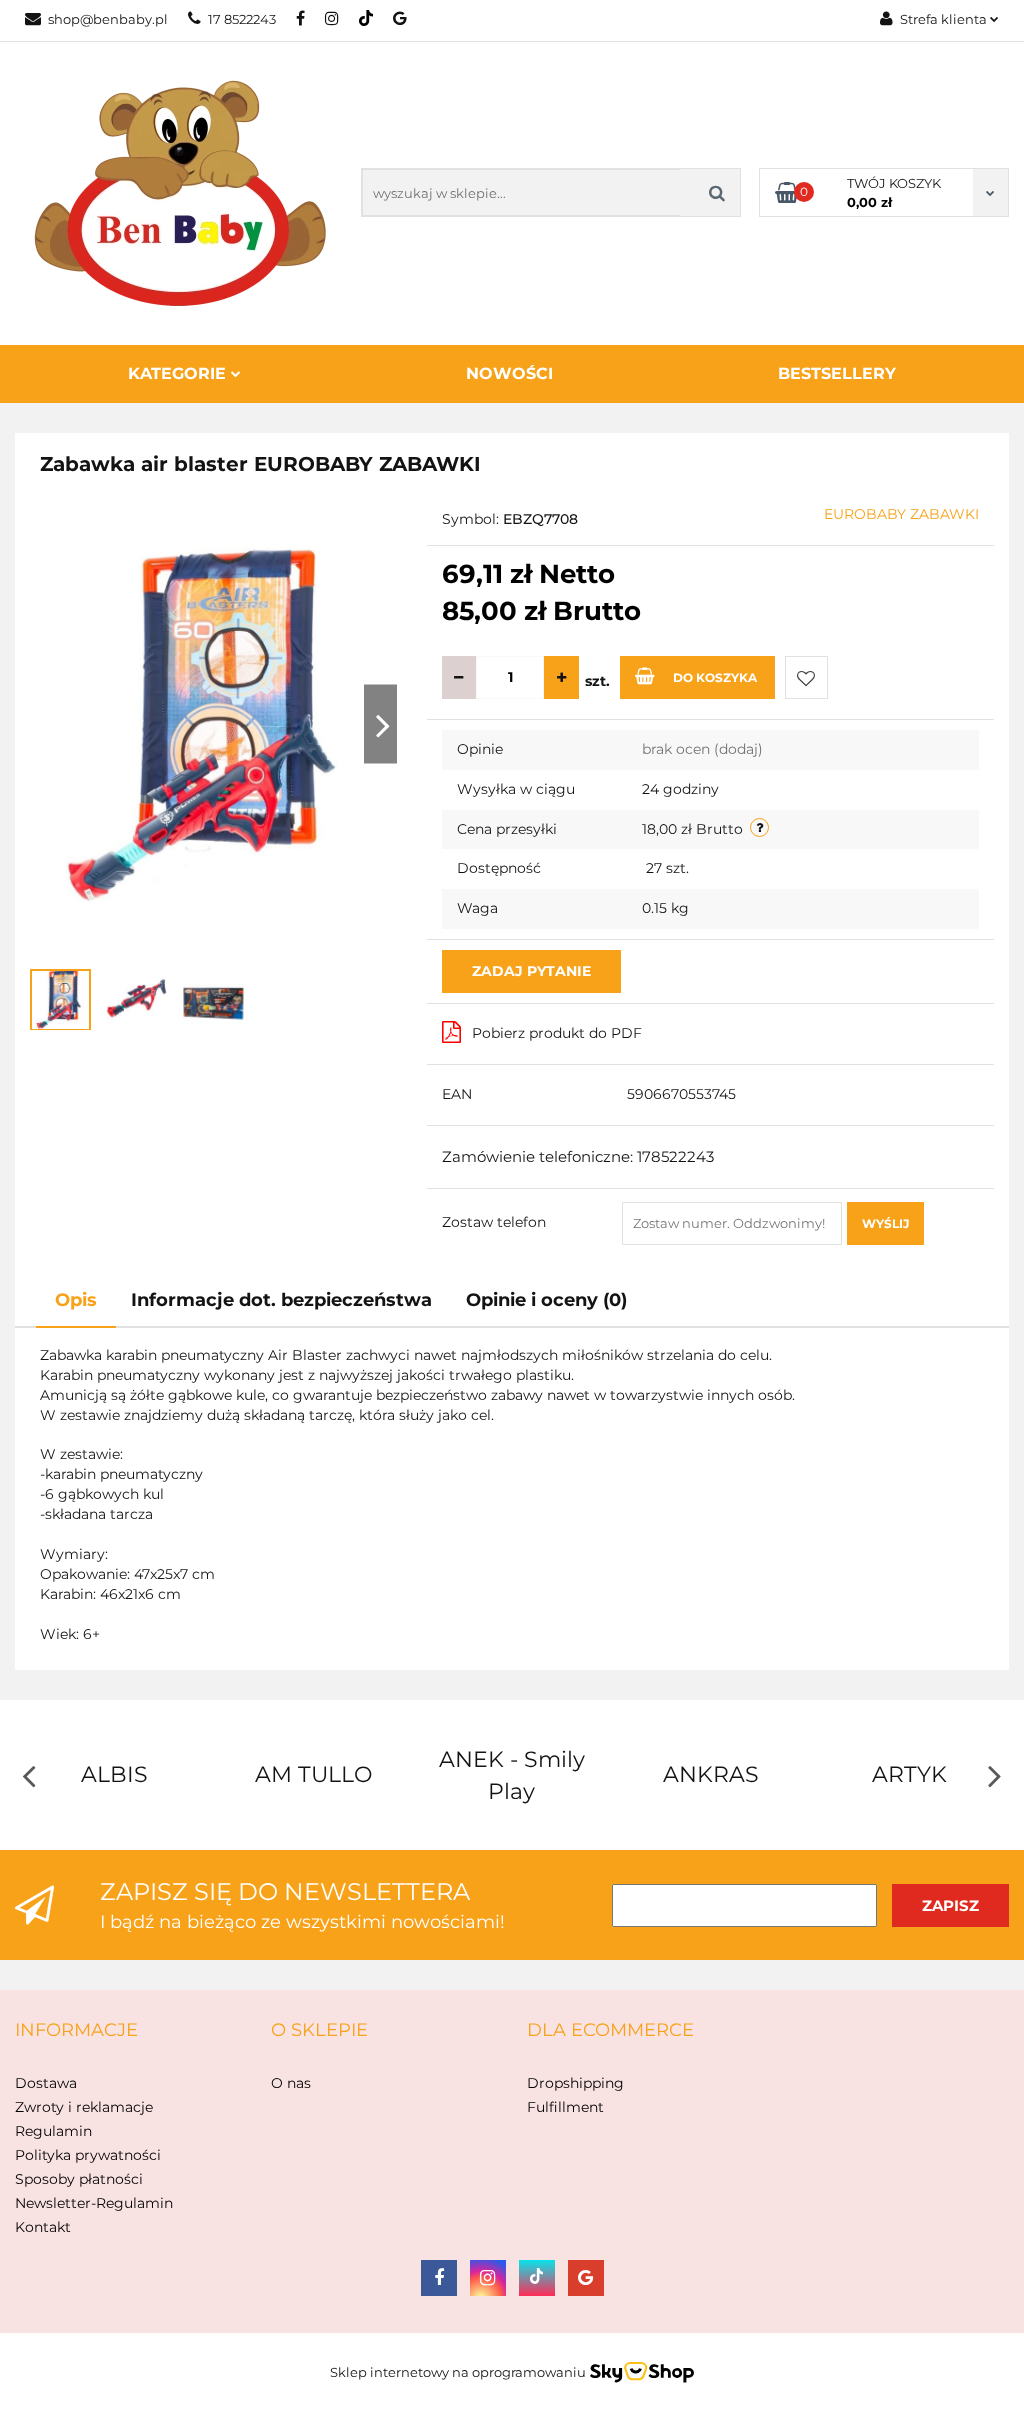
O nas (291, 2083)
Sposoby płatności (79, 2179)
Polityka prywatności (88, 2155)
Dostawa (46, 2083)
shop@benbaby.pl (108, 19)
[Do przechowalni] (806, 677)
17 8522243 (242, 19)
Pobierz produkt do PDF (557, 1033)
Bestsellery (837, 373)
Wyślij (885, 1223)
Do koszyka (715, 677)
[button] (76, 2031)
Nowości (509, 373)
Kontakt (43, 2227)
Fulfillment (565, 2107)
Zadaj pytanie (531, 971)
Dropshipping (575, 2083)
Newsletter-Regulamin (94, 2203)
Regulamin (53, 2131)
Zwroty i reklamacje (84, 2107)
